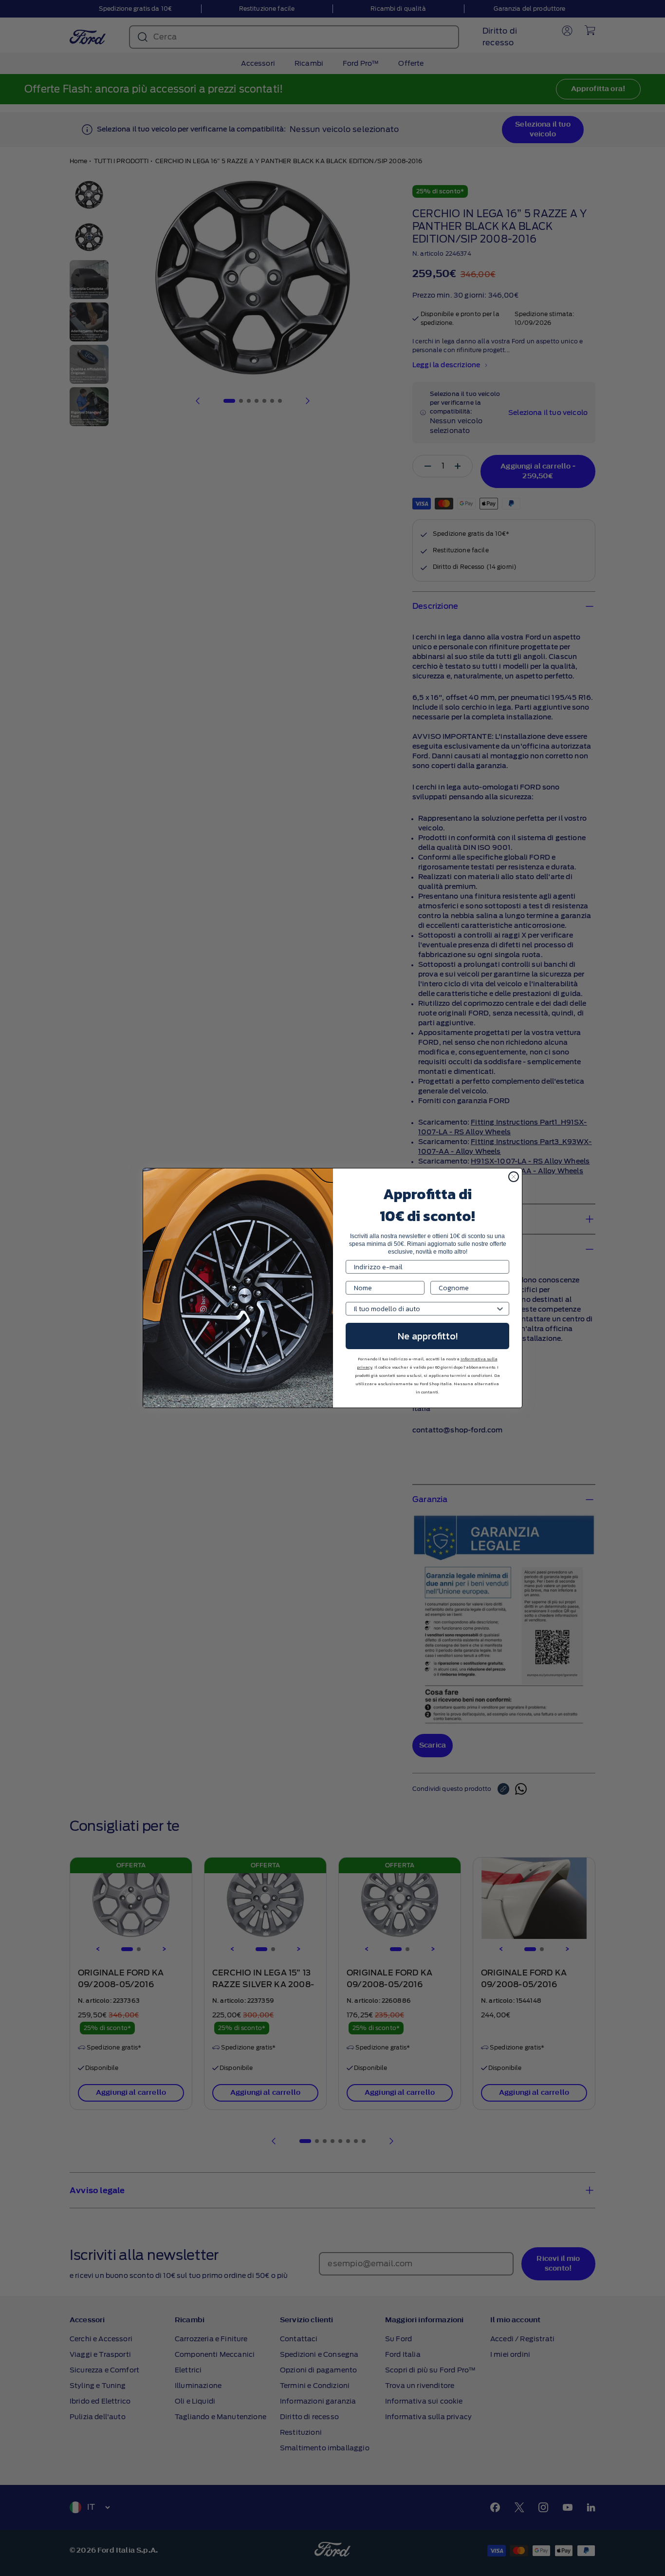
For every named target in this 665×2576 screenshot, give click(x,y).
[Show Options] (500, 1309)
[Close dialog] (514, 1177)
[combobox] (425, 1309)
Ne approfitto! (428, 1336)
